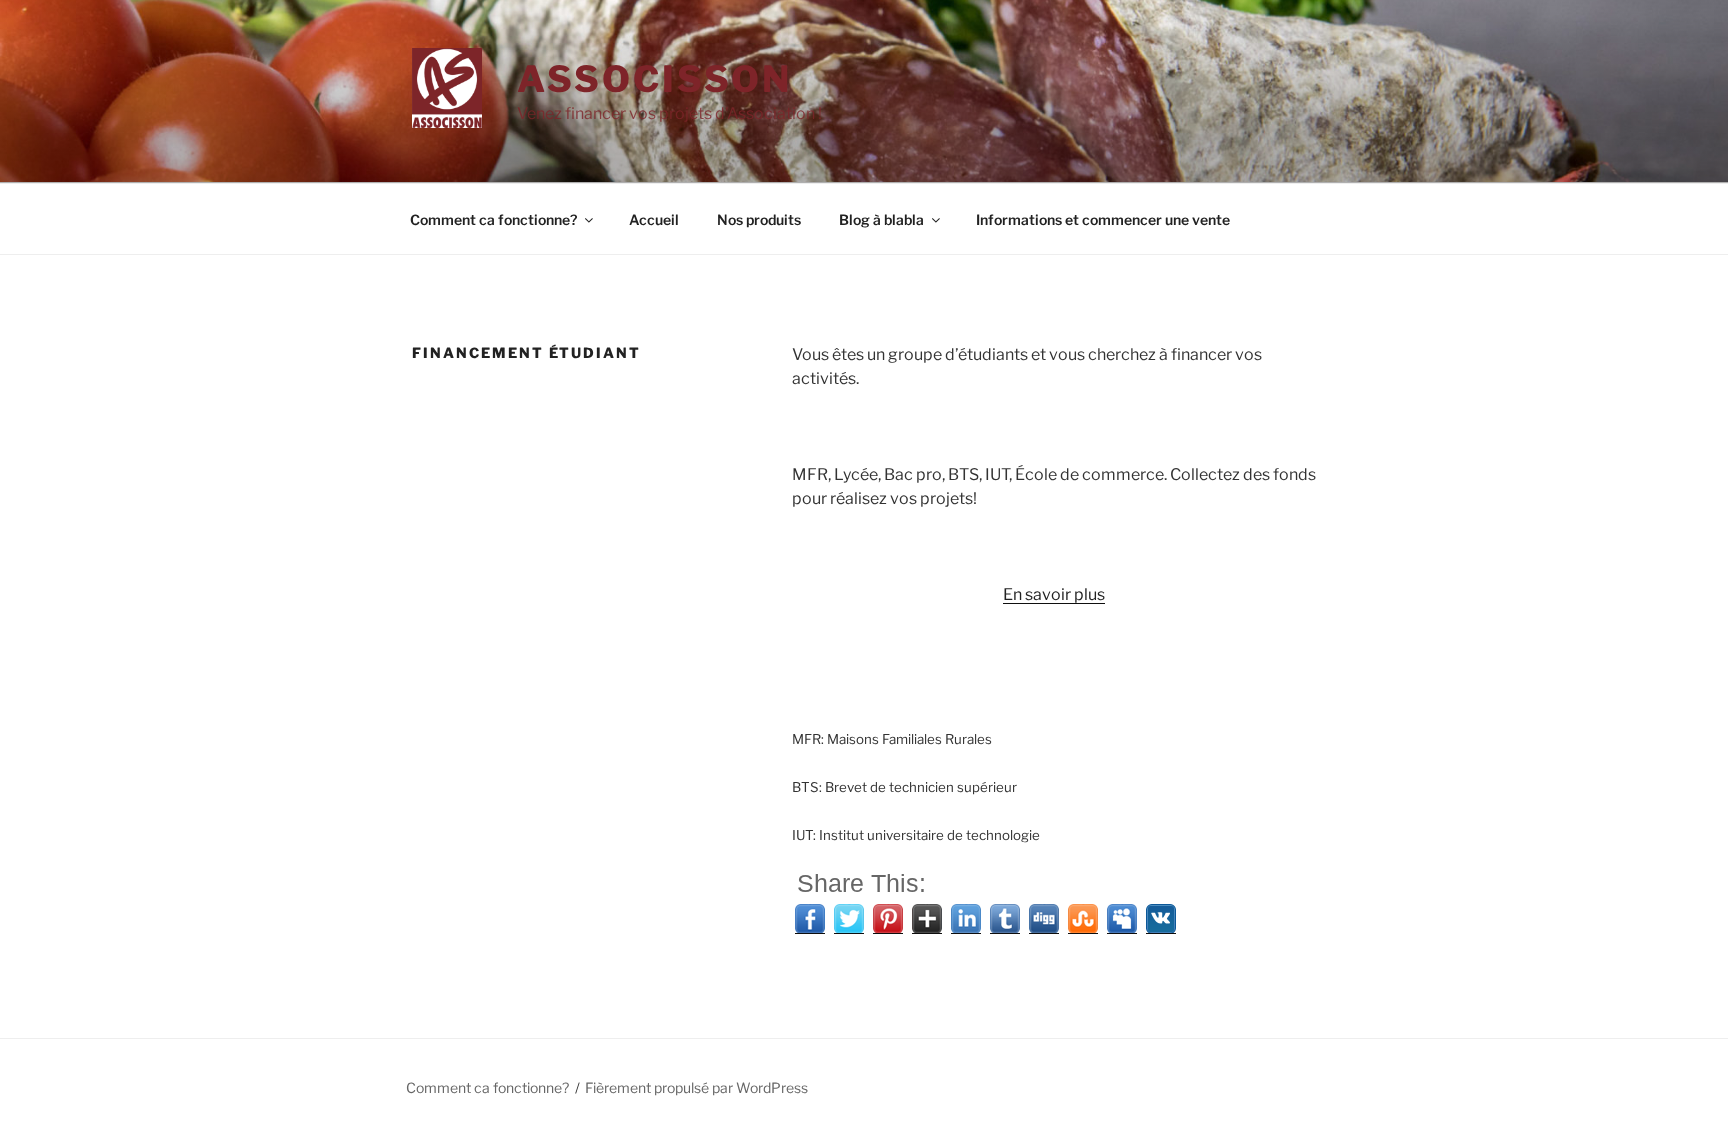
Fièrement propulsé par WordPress (696, 1087)
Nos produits (759, 219)
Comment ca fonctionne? (493, 219)
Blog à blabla (881, 219)
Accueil (654, 219)
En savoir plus (1054, 594)
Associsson (654, 79)
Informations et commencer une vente (1103, 219)
